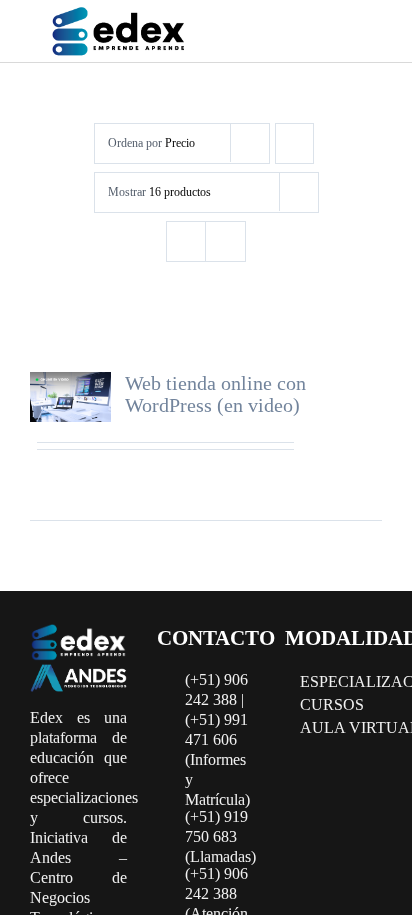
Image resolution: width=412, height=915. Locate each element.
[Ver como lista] (225, 241)
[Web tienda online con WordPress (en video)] (70, 397)
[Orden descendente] (294, 143)
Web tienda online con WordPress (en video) (215, 394)
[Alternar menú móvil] (360, 34)
